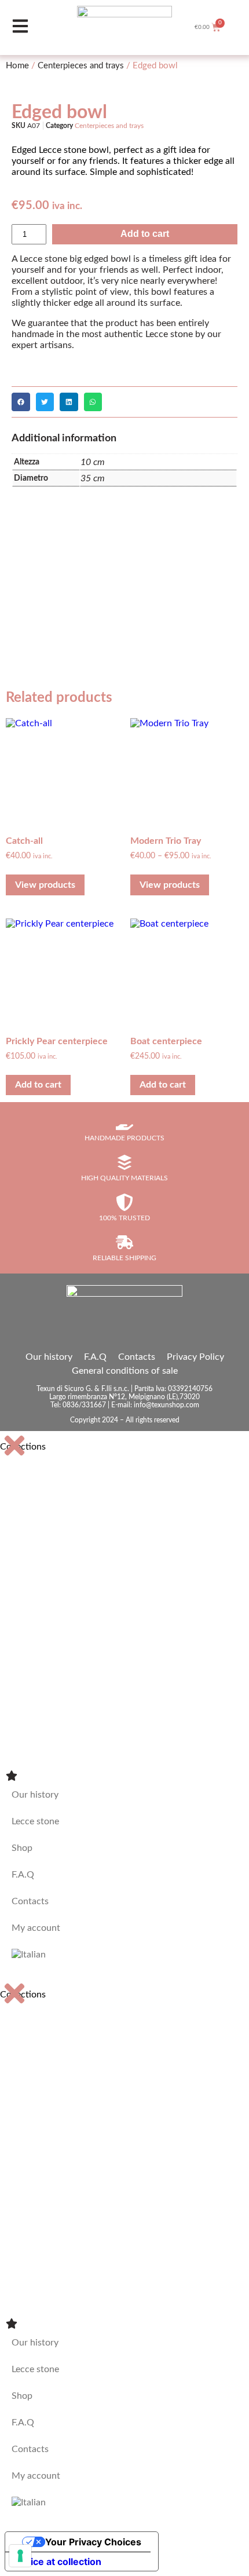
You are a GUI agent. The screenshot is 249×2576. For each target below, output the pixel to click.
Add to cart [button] (38, 1085)
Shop (22, 1848)
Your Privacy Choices (93, 2542)
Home (17, 66)
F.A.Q (95, 1357)
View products (45, 885)
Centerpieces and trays (81, 66)
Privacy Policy (195, 1357)
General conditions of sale (125, 1371)
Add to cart (145, 234)
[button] (21, 402)
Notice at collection (58, 2562)
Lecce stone (35, 1821)
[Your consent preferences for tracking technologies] (20, 2556)
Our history (49, 1357)
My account (36, 1928)
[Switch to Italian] (124, 1955)
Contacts (137, 1357)
